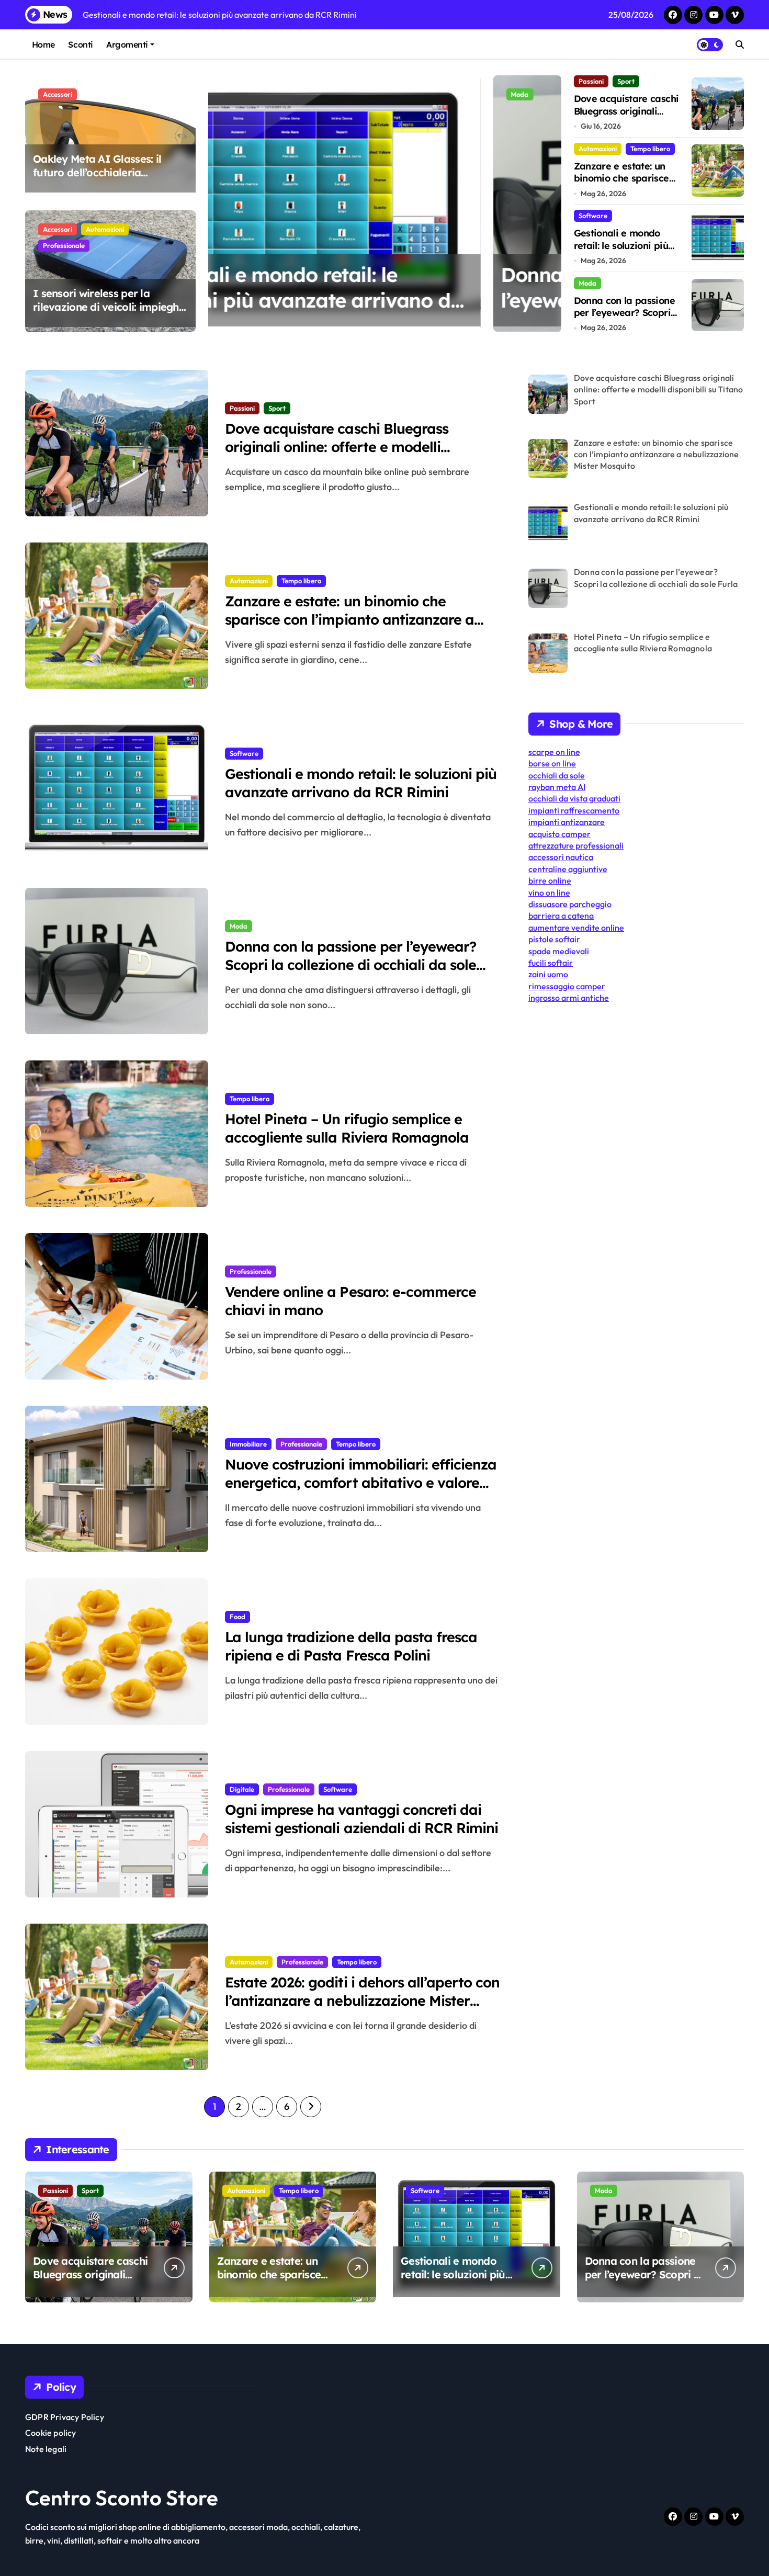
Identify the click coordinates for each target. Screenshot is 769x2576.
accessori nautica (561, 857)
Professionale (64, 245)
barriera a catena (561, 916)
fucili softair (551, 963)
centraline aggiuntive (568, 869)
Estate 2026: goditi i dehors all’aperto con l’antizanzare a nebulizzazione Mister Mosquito (362, 2001)
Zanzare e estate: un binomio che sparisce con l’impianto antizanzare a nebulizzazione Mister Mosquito (349, 619)
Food (238, 1617)
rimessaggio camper (567, 986)
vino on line (549, 892)
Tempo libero (650, 149)
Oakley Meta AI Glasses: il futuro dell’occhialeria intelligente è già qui (97, 172)
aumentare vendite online (576, 928)
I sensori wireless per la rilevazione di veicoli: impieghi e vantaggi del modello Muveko (107, 314)
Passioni (591, 81)
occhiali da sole (557, 775)
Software (593, 216)
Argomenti (127, 44)
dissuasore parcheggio (570, 904)
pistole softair (554, 939)
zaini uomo (548, 974)
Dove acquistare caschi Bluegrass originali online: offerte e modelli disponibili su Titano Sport (337, 447)
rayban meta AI (557, 787)
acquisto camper (559, 834)
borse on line (552, 763)
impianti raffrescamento (574, 810)
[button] (551, 203)
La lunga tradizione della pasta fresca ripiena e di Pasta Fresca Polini (351, 1646)
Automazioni (105, 229)
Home (43, 44)
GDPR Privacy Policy (65, 2417)
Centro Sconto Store (122, 2498)
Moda (235, 94)
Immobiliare (248, 1444)
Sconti (80, 44)
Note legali (46, 2449)
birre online (550, 880)
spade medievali (559, 951)
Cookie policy (51, 2433)
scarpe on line (554, 752)
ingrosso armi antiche (569, 998)
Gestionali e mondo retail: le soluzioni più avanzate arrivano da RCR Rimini (623, 251)
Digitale (242, 1789)
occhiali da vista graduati (574, 798)
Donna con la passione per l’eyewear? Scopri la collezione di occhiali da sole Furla (370, 301)
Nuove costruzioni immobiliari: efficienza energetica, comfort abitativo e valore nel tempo (361, 1483)
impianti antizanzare (567, 822)
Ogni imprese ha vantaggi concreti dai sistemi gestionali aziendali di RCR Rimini (361, 1819)
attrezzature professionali (576, 845)
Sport (626, 81)
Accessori (58, 94)
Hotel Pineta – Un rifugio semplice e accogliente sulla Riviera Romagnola (347, 1128)
